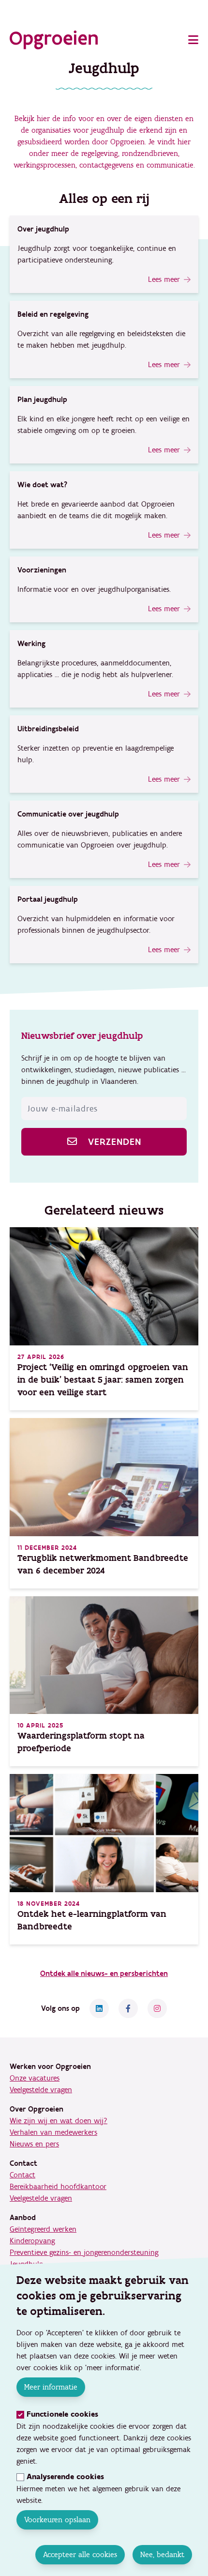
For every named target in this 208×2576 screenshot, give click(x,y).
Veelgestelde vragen (41, 2090)
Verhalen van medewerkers (53, 2132)
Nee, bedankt (162, 2554)
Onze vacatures (35, 2078)
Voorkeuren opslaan (57, 2520)
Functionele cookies (62, 2414)
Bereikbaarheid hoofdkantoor (58, 2187)
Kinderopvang (32, 2241)
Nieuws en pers (34, 2144)
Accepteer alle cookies (80, 2554)
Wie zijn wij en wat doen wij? (59, 2121)
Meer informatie (51, 2387)
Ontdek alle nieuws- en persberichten (104, 1974)
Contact (22, 2175)
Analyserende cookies (65, 2477)
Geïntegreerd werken (43, 2229)
